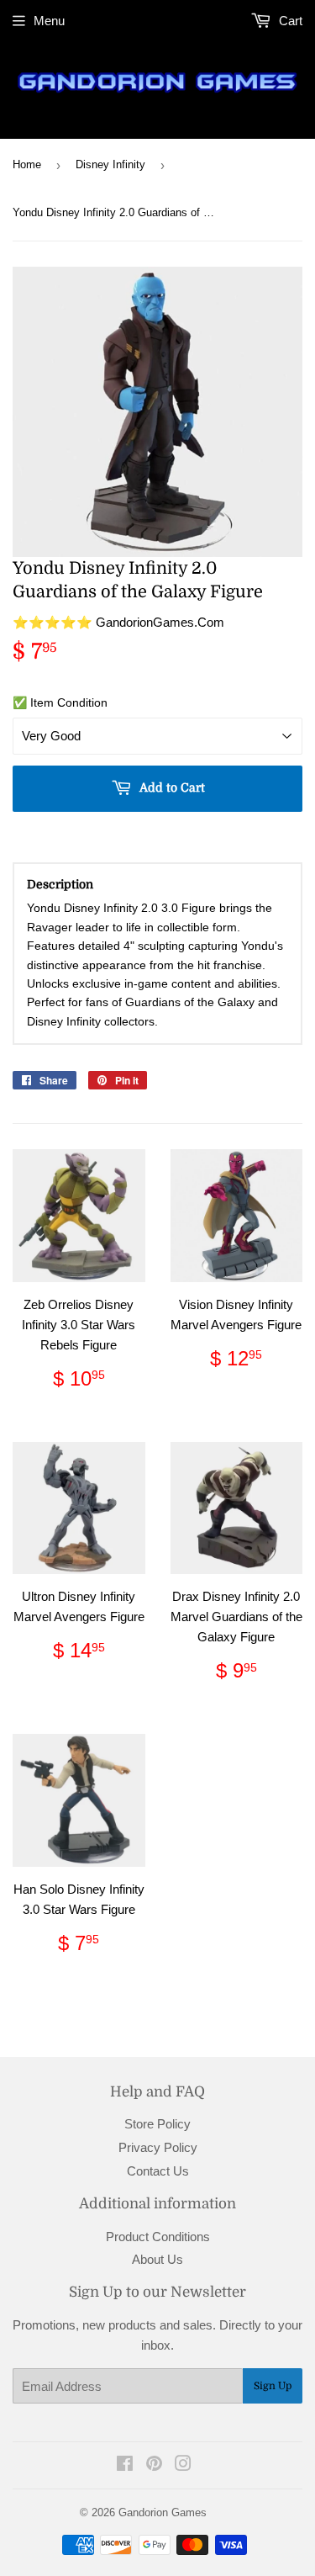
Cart (289, 21)
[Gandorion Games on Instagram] (183, 2465)
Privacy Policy (158, 2147)
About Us (157, 2259)
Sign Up (273, 2386)
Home (27, 164)
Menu (49, 21)
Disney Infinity (110, 164)
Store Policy (157, 2124)
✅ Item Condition (60, 702)
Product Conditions (158, 2237)
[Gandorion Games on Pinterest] (154, 2465)
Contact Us (158, 2171)
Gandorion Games (163, 2512)
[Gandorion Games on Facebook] (125, 2465)
